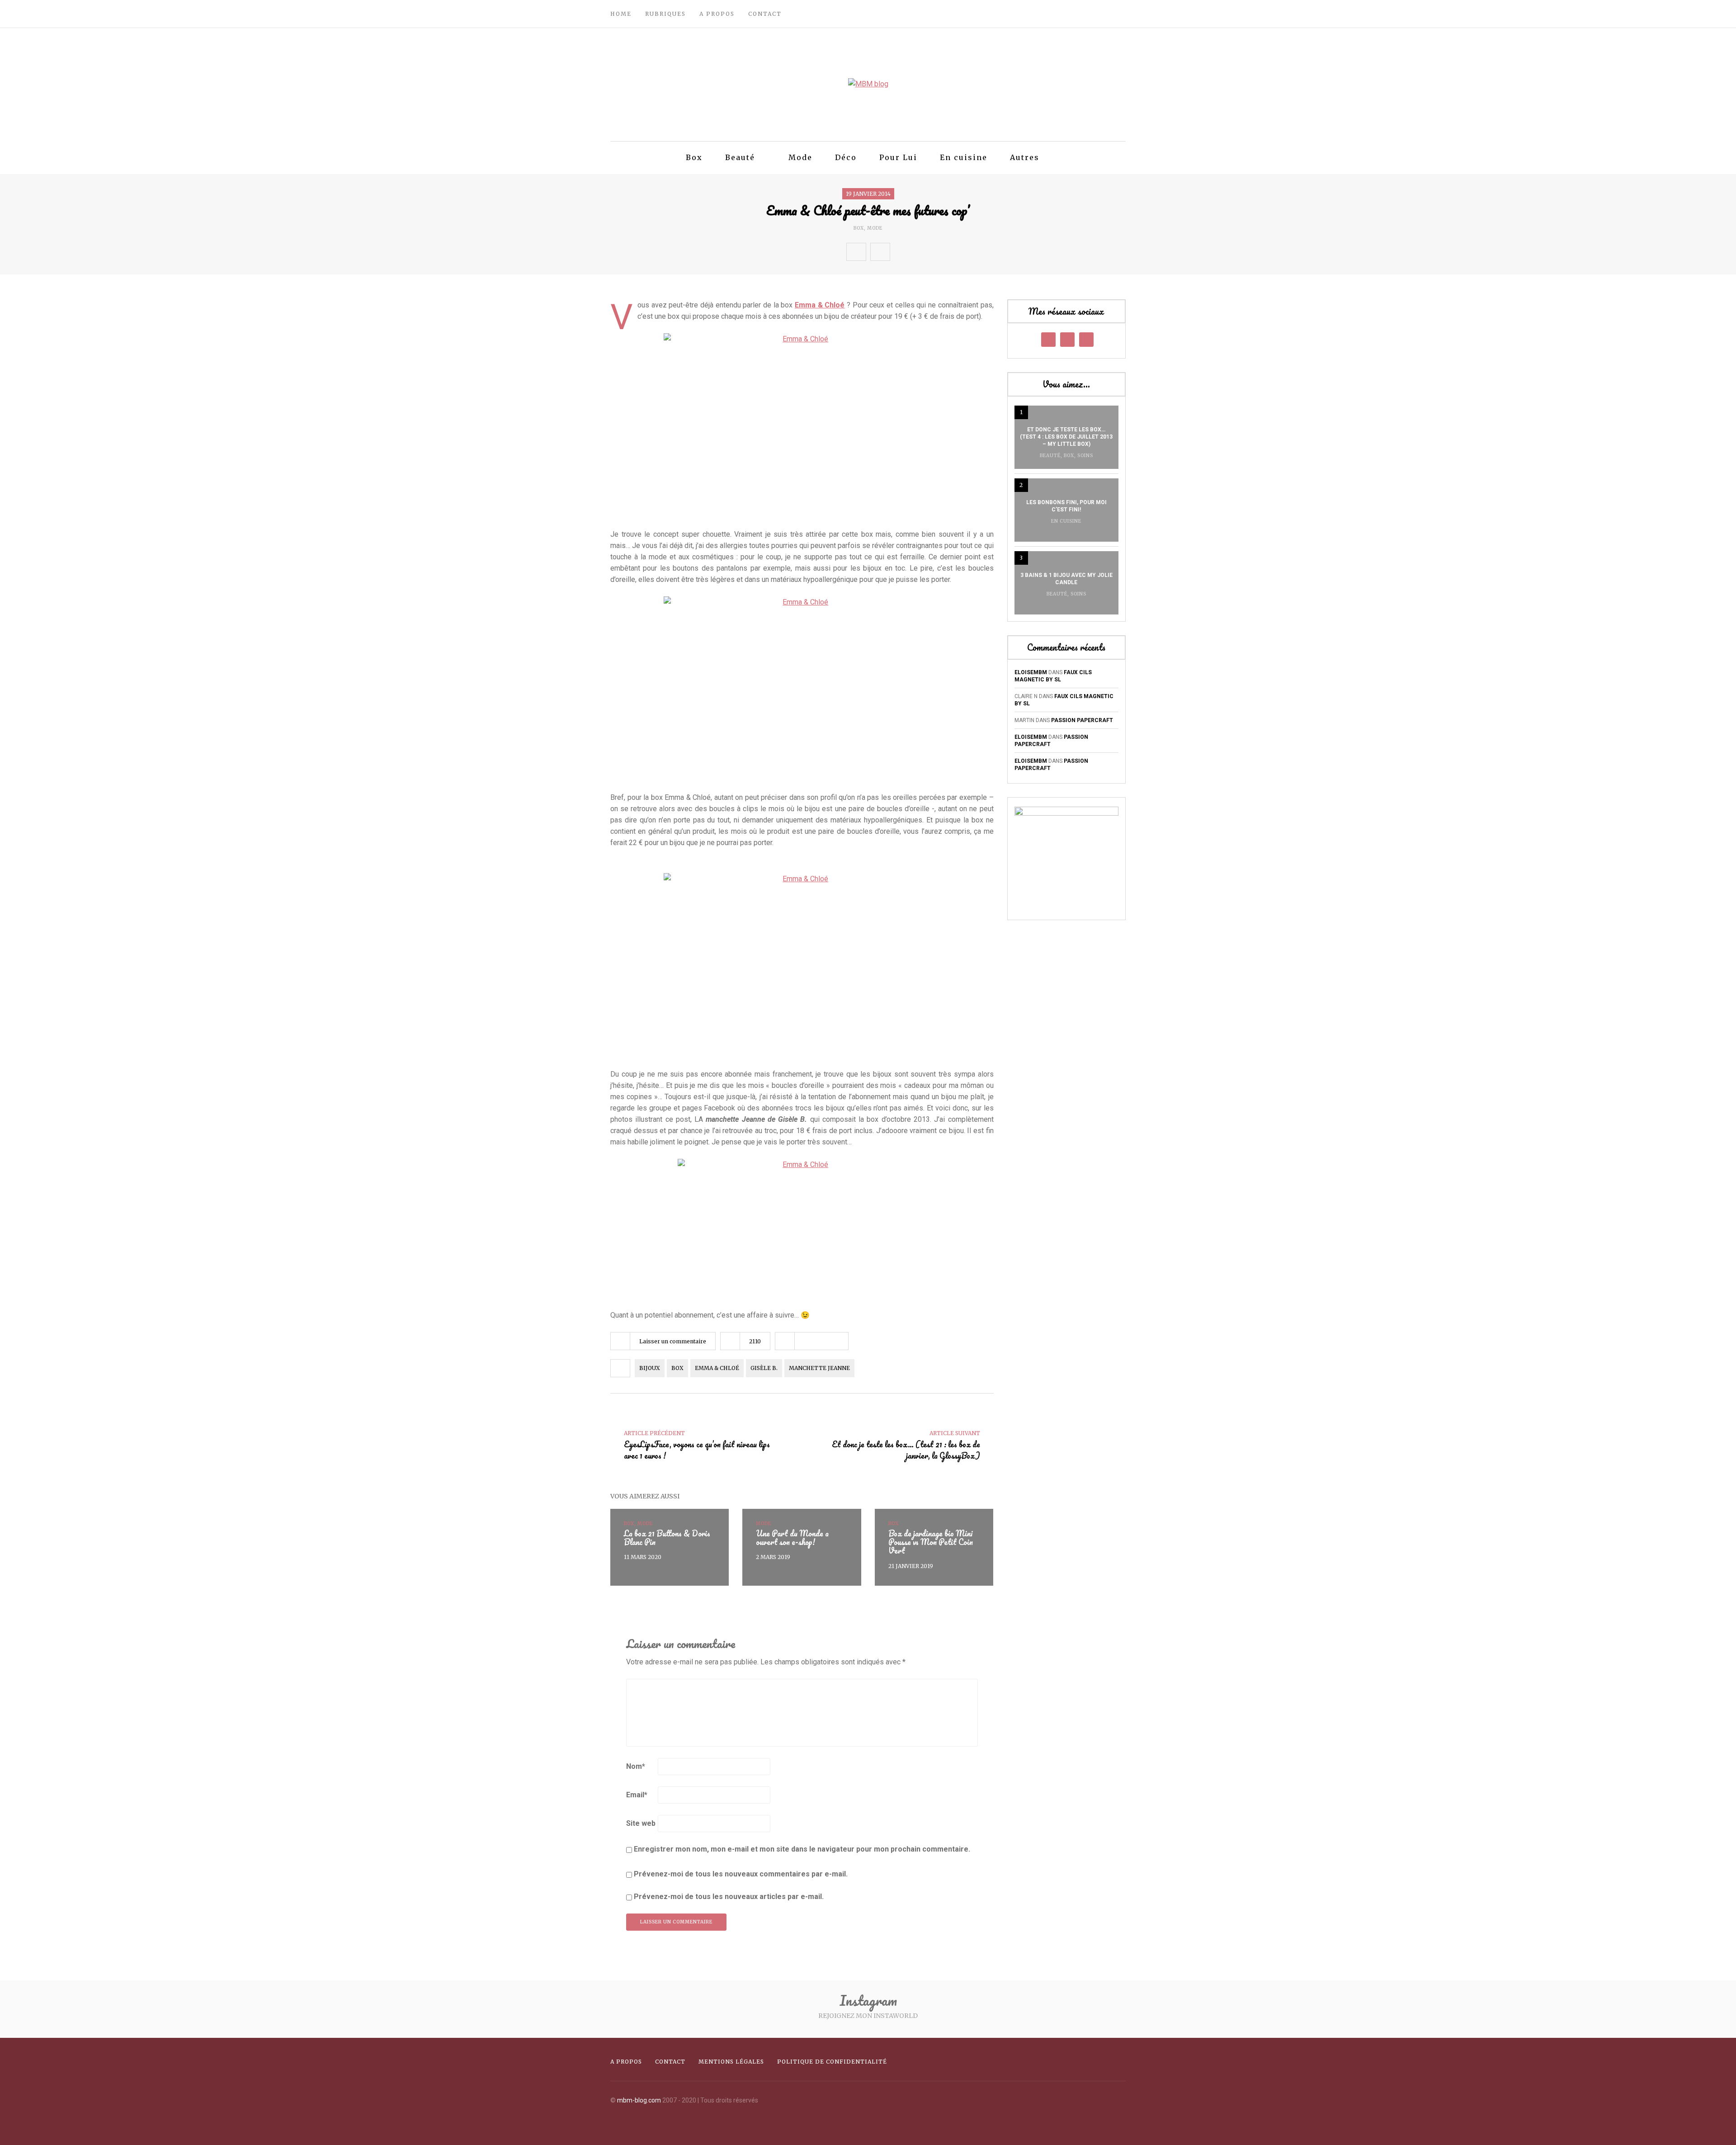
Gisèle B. (764, 1368)
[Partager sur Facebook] (900, 252)
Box (694, 157)
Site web (641, 1823)
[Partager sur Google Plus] (939, 252)
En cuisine (964, 157)
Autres (1025, 157)
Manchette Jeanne (819, 1368)
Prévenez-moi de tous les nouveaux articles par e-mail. (729, 1897)
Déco (846, 157)
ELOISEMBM (1031, 672)
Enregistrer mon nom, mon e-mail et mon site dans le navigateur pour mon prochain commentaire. (802, 1849)
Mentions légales (731, 2062)
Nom (636, 1766)
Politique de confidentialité (832, 2062)
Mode (800, 157)
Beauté (740, 157)
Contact (765, 14)
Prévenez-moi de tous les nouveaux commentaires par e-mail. (741, 1874)
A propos (717, 14)
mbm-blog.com (639, 2100)
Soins (1085, 456)
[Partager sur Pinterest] (959, 252)
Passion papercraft (1082, 720)
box (677, 1368)
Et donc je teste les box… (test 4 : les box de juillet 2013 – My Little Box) (1066, 437)
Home (621, 14)
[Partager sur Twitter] (920, 252)
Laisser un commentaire (673, 1341)
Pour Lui (898, 157)
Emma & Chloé (820, 305)
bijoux (650, 1368)
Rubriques (665, 14)
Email (637, 1795)
